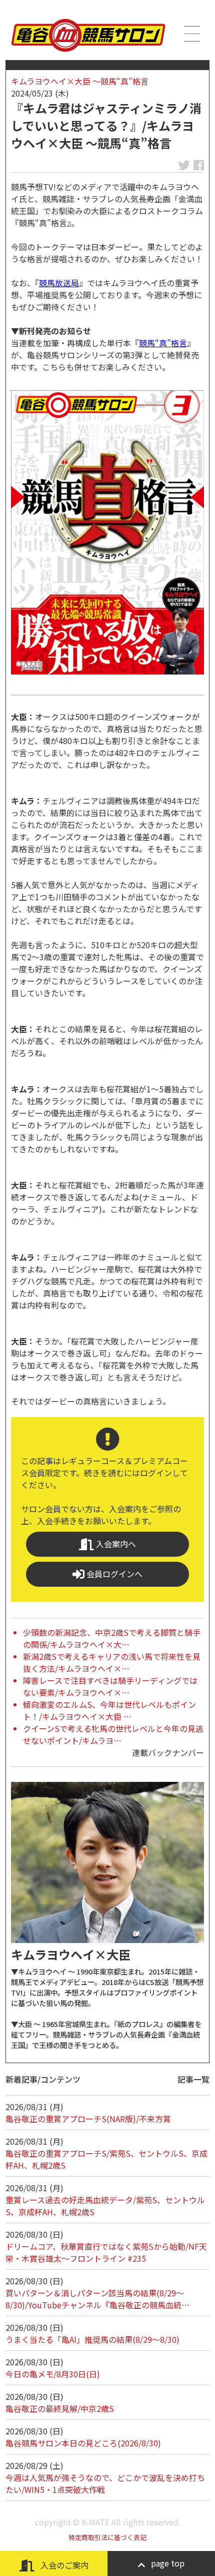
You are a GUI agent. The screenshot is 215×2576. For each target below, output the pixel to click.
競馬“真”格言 (163, 343)
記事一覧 (193, 2079)
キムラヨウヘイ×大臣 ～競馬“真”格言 (80, 81)
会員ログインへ (113, 1574)
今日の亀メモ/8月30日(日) (53, 2374)
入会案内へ (115, 1544)
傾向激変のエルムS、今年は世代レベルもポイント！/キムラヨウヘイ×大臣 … (109, 1710)
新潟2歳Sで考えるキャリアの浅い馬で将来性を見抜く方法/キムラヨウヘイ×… (112, 1662)
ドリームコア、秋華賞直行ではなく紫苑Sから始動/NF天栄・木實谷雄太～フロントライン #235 (106, 2252)
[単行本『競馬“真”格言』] (107, 532)
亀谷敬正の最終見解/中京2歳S (60, 2408)
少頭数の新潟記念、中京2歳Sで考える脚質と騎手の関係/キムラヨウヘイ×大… (112, 1638)
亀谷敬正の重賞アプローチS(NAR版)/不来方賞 (88, 2119)
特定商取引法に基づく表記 (107, 2537)
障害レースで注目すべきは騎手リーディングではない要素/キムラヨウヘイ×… (110, 1686)
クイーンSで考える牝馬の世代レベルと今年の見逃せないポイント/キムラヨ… (113, 1734)
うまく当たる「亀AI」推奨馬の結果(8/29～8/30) (92, 2339)
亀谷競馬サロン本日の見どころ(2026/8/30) (83, 2443)
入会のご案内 (63, 2565)
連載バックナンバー (168, 1752)
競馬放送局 (59, 283)
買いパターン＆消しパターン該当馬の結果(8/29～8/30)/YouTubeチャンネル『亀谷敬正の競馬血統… (97, 2299)
